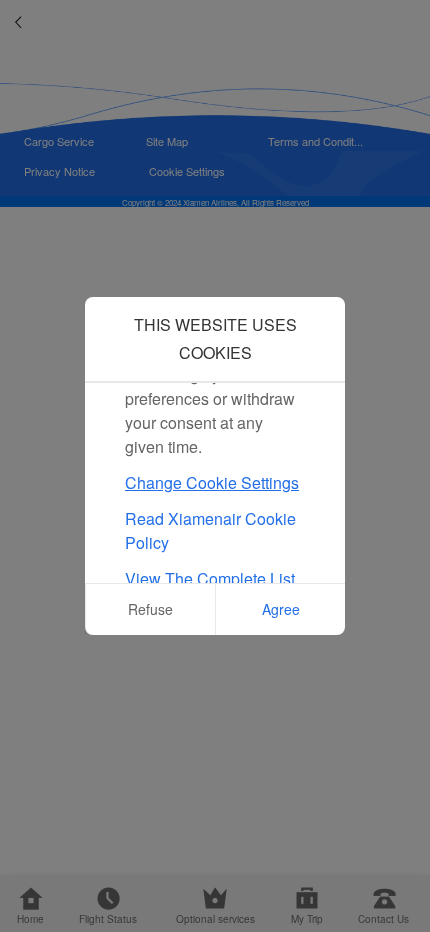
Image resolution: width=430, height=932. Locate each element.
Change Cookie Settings (212, 482)
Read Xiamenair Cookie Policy (210, 530)
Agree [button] (281, 609)
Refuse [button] (150, 609)
